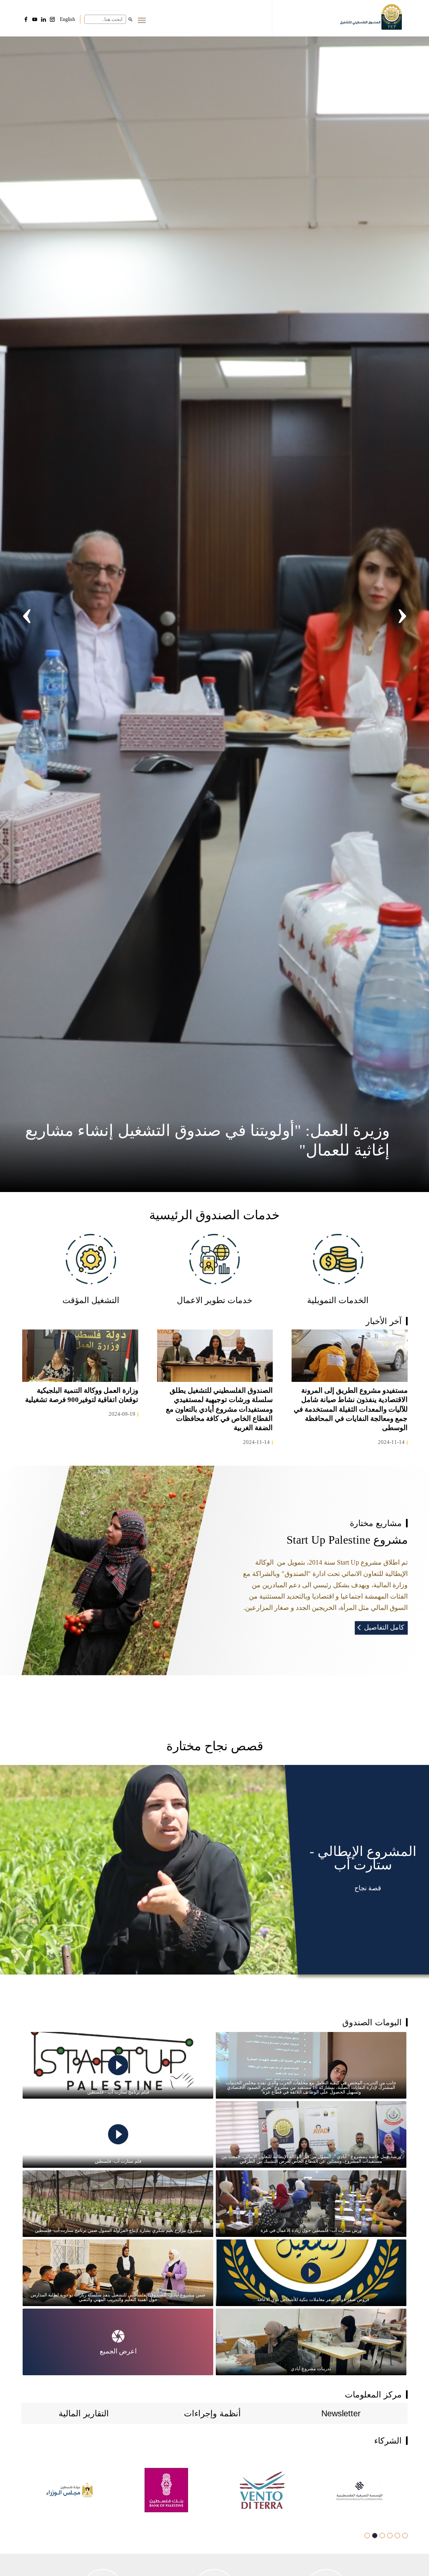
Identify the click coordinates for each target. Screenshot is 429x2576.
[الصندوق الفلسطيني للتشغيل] (372, 19)
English (67, 19)
